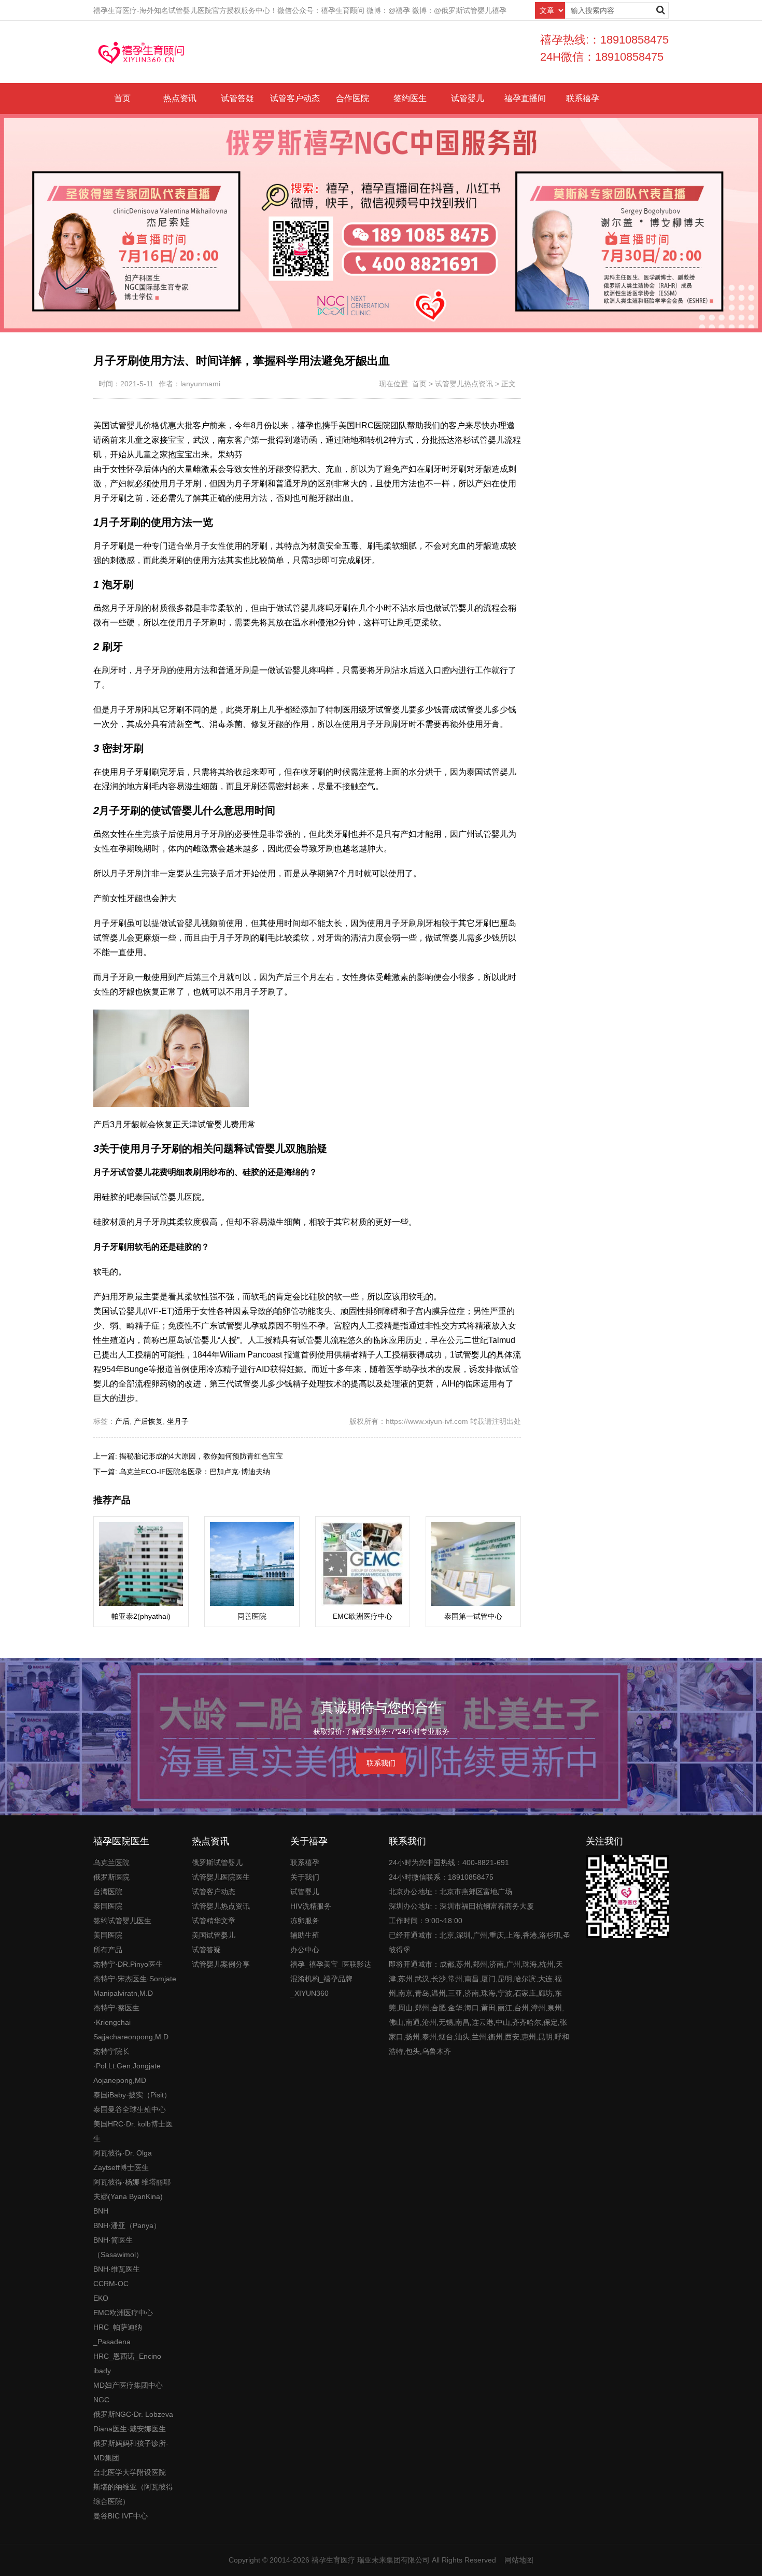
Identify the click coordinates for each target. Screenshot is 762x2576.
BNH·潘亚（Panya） (127, 2225)
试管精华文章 (214, 1921)
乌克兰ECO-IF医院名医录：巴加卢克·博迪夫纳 (195, 1472)
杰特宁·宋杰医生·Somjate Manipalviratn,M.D (135, 1986)
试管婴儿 (468, 98)
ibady (102, 2371)
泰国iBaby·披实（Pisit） (132, 2095)
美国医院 (108, 1935)
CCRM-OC (111, 2284)
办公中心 (305, 1950)
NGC (101, 2400)
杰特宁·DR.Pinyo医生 (128, 1964)
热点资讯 (180, 98)
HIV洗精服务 (311, 1906)
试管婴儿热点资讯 (464, 384)
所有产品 (108, 1950)
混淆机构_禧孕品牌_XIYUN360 (321, 1986)
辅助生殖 (305, 1935)
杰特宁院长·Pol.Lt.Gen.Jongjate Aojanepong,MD (127, 2066)
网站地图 (519, 2560)
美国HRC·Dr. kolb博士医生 (133, 2131)
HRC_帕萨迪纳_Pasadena (118, 2334)
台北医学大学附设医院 (130, 2472)
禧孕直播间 (525, 98)
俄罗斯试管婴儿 (217, 1863)
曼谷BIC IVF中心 (121, 2516)
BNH (101, 2211)
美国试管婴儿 (214, 1935)
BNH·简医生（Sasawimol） (118, 2247)
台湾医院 (108, 1892)
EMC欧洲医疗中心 (123, 2313)
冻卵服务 (305, 1921)
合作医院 (352, 98)
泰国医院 (108, 1906)
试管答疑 (237, 98)
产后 (122, 1421)
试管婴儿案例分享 (221, 1964)
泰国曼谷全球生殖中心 (130, 2109)
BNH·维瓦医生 (117, 2269)
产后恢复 (148, 1421)
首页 (122, 98)
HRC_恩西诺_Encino (127, 2356)
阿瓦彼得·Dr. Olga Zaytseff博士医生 (123, 2160)
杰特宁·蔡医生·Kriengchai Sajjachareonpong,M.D (131, 2022)
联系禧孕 (583, 98)
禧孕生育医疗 (333, 2560)
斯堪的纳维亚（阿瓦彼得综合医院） (133, 2494)
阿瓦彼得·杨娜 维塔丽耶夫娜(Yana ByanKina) (132, 2189)
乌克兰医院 (111, 1863)
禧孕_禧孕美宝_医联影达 (331, 1964)
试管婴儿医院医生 (221, 1877)
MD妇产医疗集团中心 (128, 2385)
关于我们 (305, 1877)
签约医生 (410, 98)
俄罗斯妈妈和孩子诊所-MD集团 (131, 2451)
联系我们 (381, 1763)
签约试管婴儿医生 (122, 1921)
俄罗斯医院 (111, 1877)
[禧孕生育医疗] (142, 52)
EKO (101, 2298)
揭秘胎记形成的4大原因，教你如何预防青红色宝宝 (201, 1456)
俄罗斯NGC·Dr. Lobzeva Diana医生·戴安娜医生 (133, 2421)
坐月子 (178, 1421)
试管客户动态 (295, 98)
